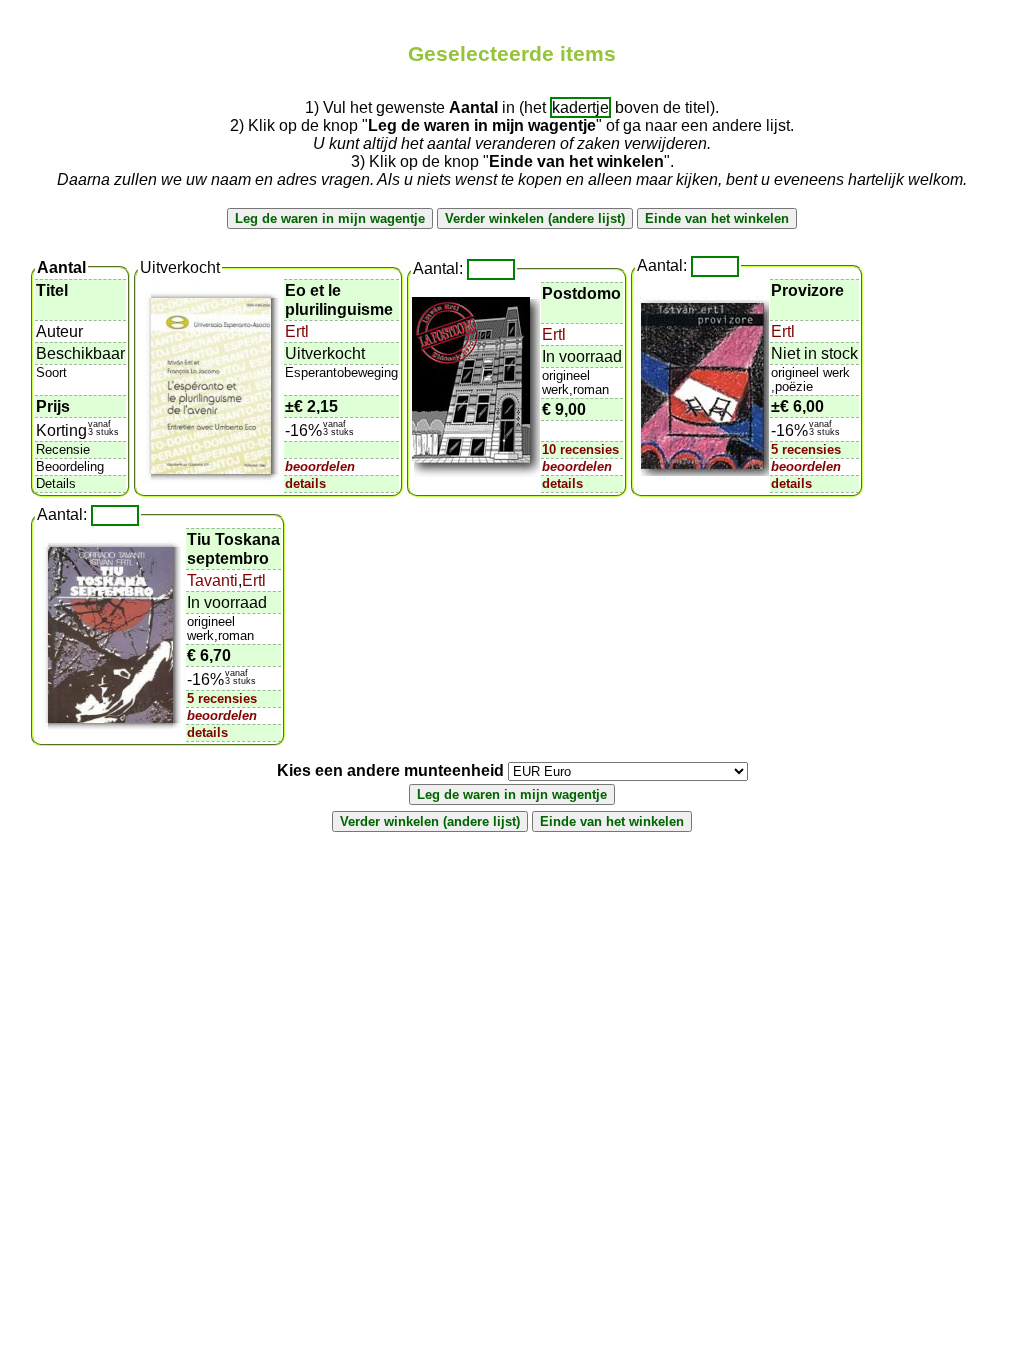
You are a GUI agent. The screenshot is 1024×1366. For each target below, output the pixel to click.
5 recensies (806, 449)
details (305, 483)
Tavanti (212, 580)
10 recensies (580, 449)
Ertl (297, 331)
